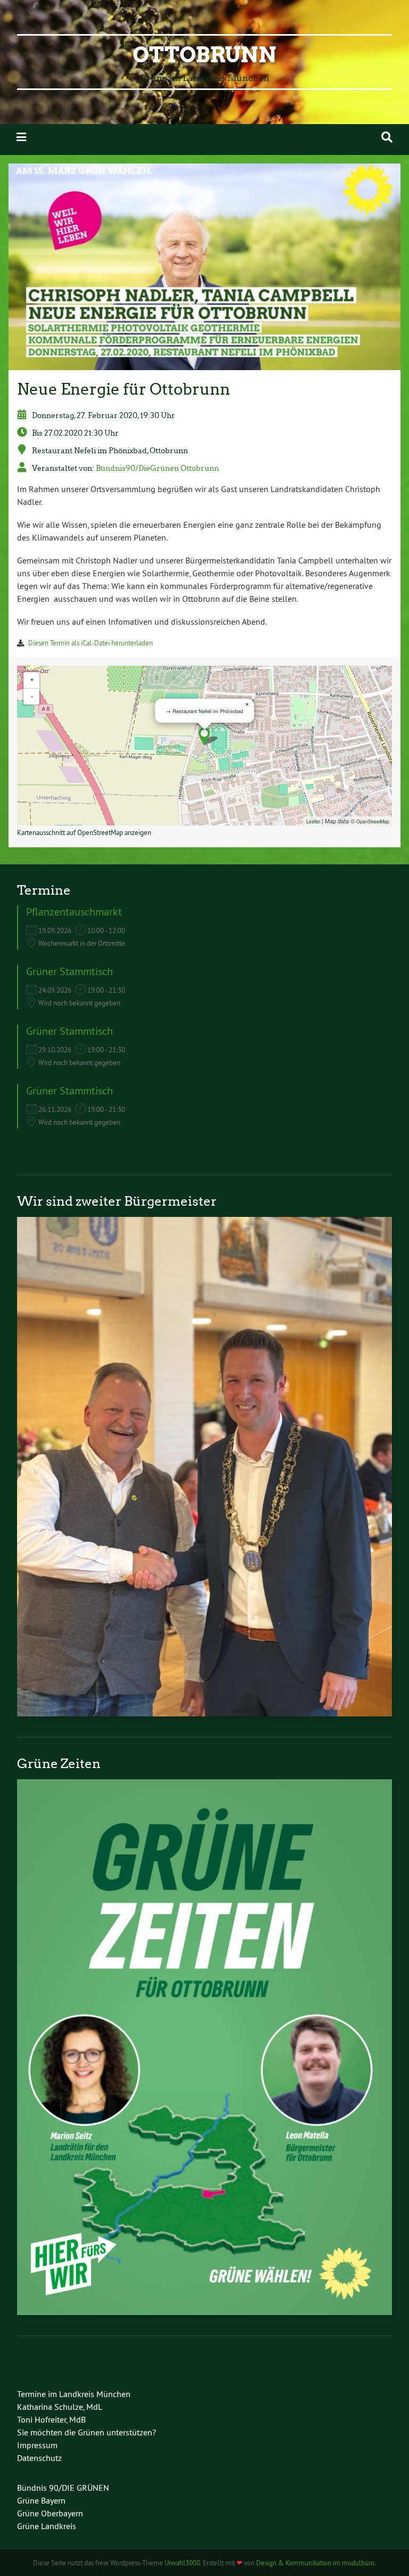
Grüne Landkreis (47, 2526)
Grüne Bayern (41, 2500)
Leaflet (313, 821)
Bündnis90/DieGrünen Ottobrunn (157, 468)
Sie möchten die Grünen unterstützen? (87, 2432)
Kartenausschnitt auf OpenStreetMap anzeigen (84, 832)
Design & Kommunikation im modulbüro (315, 2563)
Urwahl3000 (182, 2563)
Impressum (37, 2445)
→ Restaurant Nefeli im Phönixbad (204, 711)
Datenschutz (39, 2458)
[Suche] (387, 137)
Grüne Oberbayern (50, 2513)
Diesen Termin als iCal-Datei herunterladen (91, 643)
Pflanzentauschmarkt (74, 911)
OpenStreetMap (373, 821)
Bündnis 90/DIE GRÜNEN (63, 2488)
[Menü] (21, 137)
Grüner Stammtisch (69, 971)
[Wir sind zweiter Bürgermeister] (204, 1713)
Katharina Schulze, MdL (60, 2407)
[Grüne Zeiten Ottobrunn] (204, 2312)
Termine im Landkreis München (74, 2394)
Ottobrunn (204, 55)
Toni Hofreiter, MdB (51, 2419)
